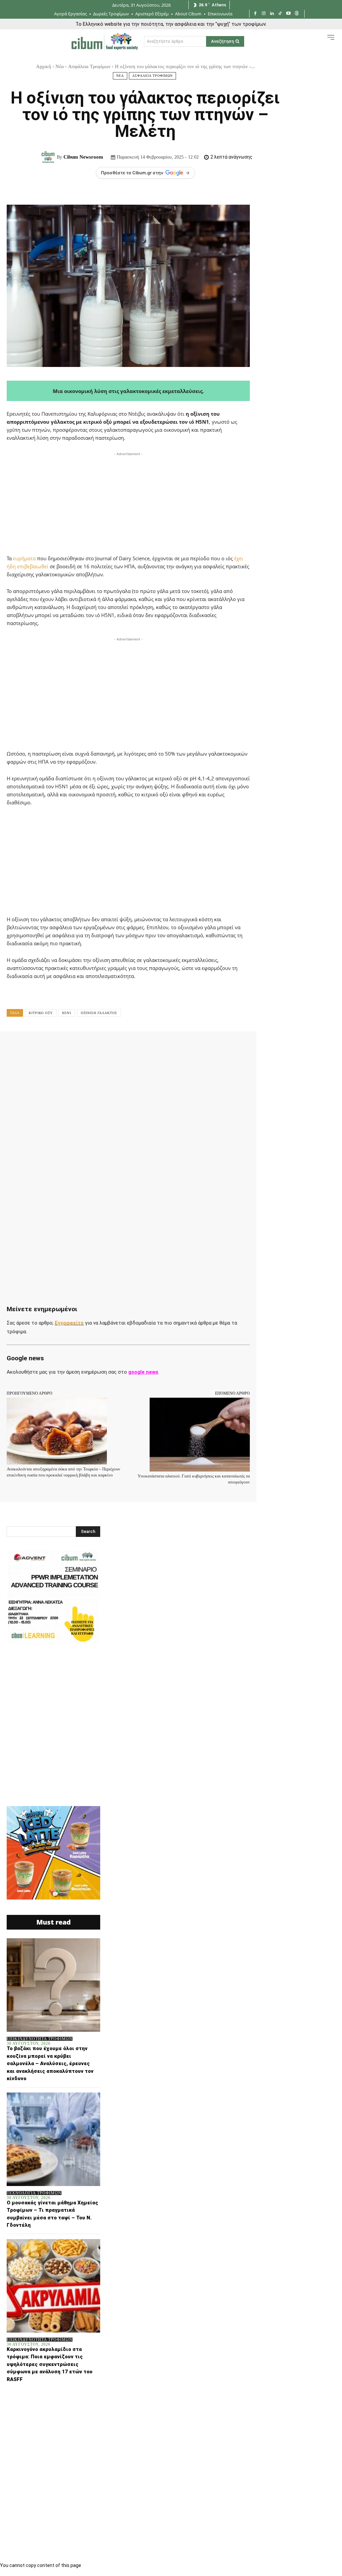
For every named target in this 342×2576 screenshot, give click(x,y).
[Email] (155, 1046)
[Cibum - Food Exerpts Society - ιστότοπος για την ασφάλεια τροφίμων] (105, 41)
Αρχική (44, 66)
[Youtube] (288, 14)
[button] (317, 43)
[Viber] (186, 1046)
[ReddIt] (140, 1046)
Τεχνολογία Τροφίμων (34, 2193)
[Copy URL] (201, 1046)
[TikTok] (280, 14)
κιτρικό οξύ (41, 1013)
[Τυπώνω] (170, 1046)
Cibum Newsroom (83, 157)
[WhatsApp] (109, 1046)
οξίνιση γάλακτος (99, 1013)
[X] (78, 1046)
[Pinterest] (94, 1046)
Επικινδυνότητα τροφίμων (40, 2039)
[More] (217, 1046)
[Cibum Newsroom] (49, 157)
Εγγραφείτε (69, 1323)
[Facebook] (255, 14)
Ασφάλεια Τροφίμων (89, 66)
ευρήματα (24, 558)
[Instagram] (264, 14)
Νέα (60, 66)
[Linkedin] (272, 14)
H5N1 (67, 1013)
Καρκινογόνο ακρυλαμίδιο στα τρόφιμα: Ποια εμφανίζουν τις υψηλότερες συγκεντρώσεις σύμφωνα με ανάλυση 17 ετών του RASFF (50, 2364)
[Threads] (297, 14)
